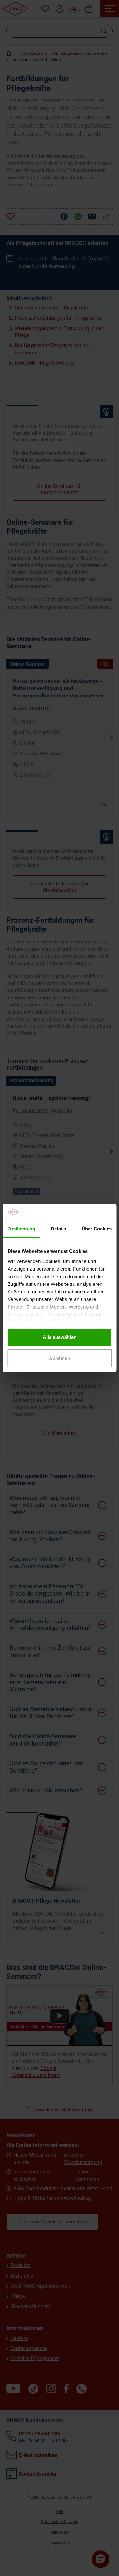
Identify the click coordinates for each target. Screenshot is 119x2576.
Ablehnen (60, 1358)
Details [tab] (58, 1229)
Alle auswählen (60, 1337)
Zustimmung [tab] (21, 1229)
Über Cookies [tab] (97, 1229)
